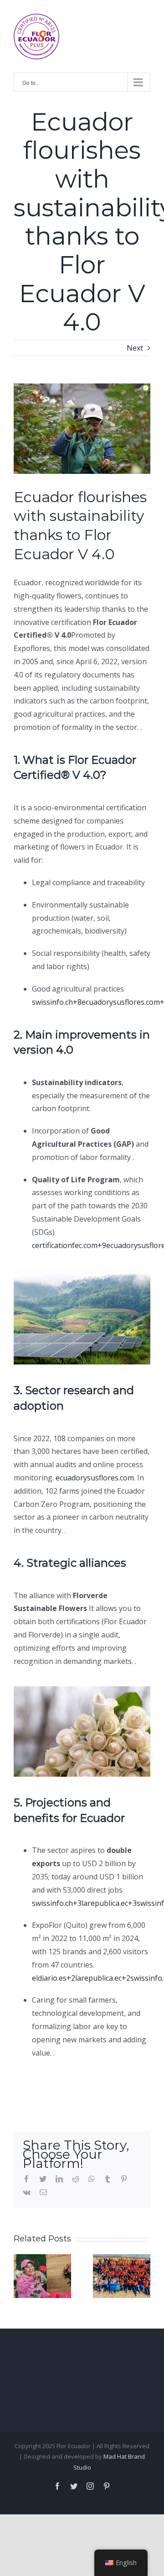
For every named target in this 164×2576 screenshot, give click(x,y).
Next (135, 348)
